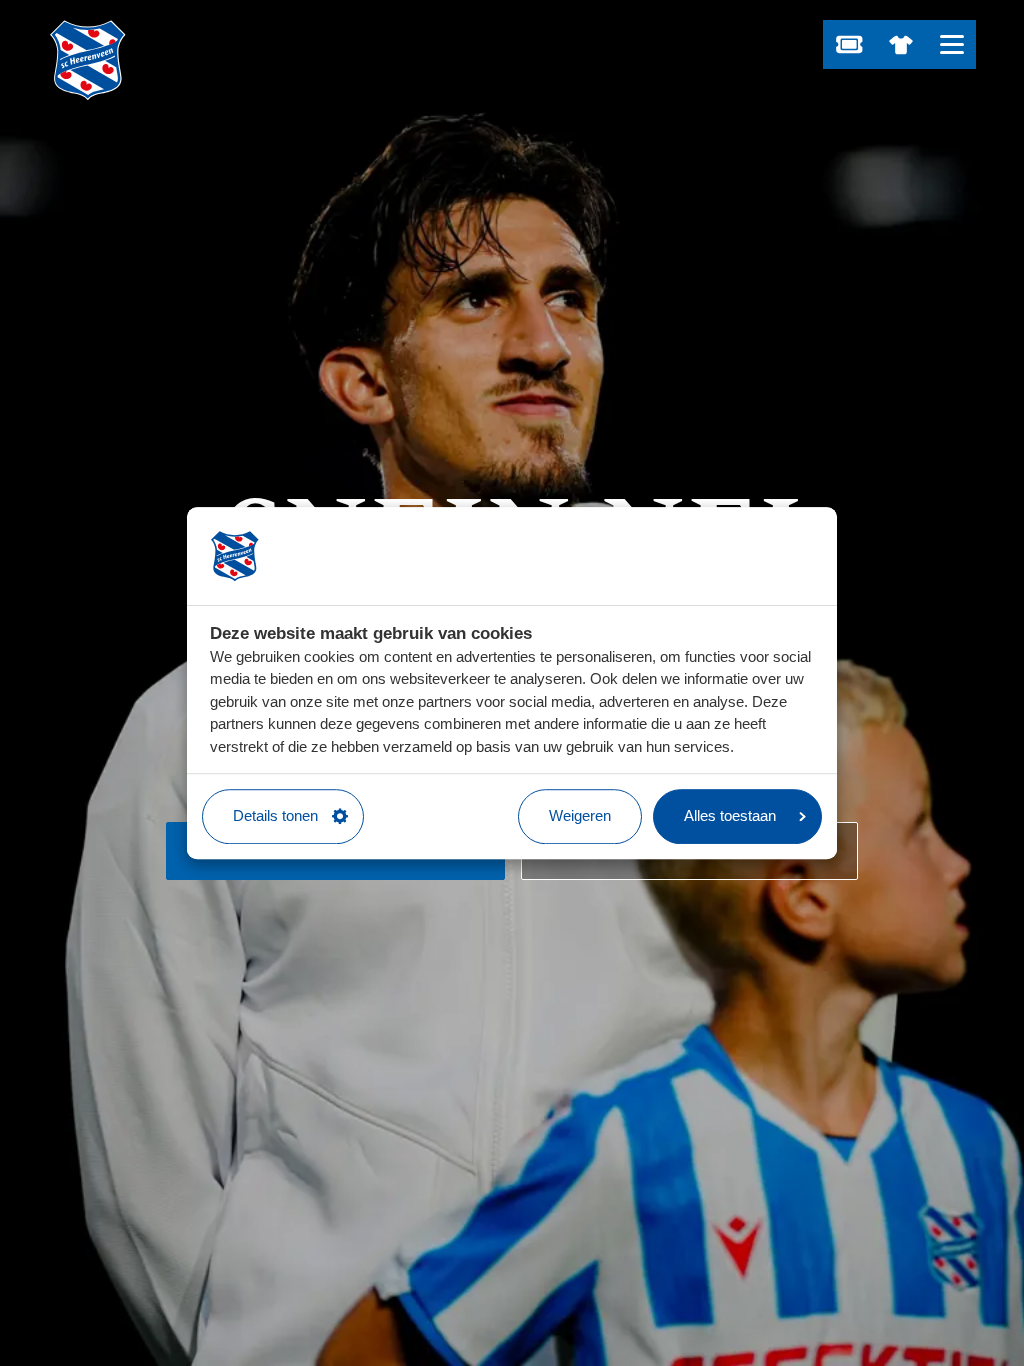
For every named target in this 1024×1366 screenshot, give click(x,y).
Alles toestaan (730, 815)
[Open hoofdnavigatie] (951, 44)
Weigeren (580, 815)
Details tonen (275, 815)
